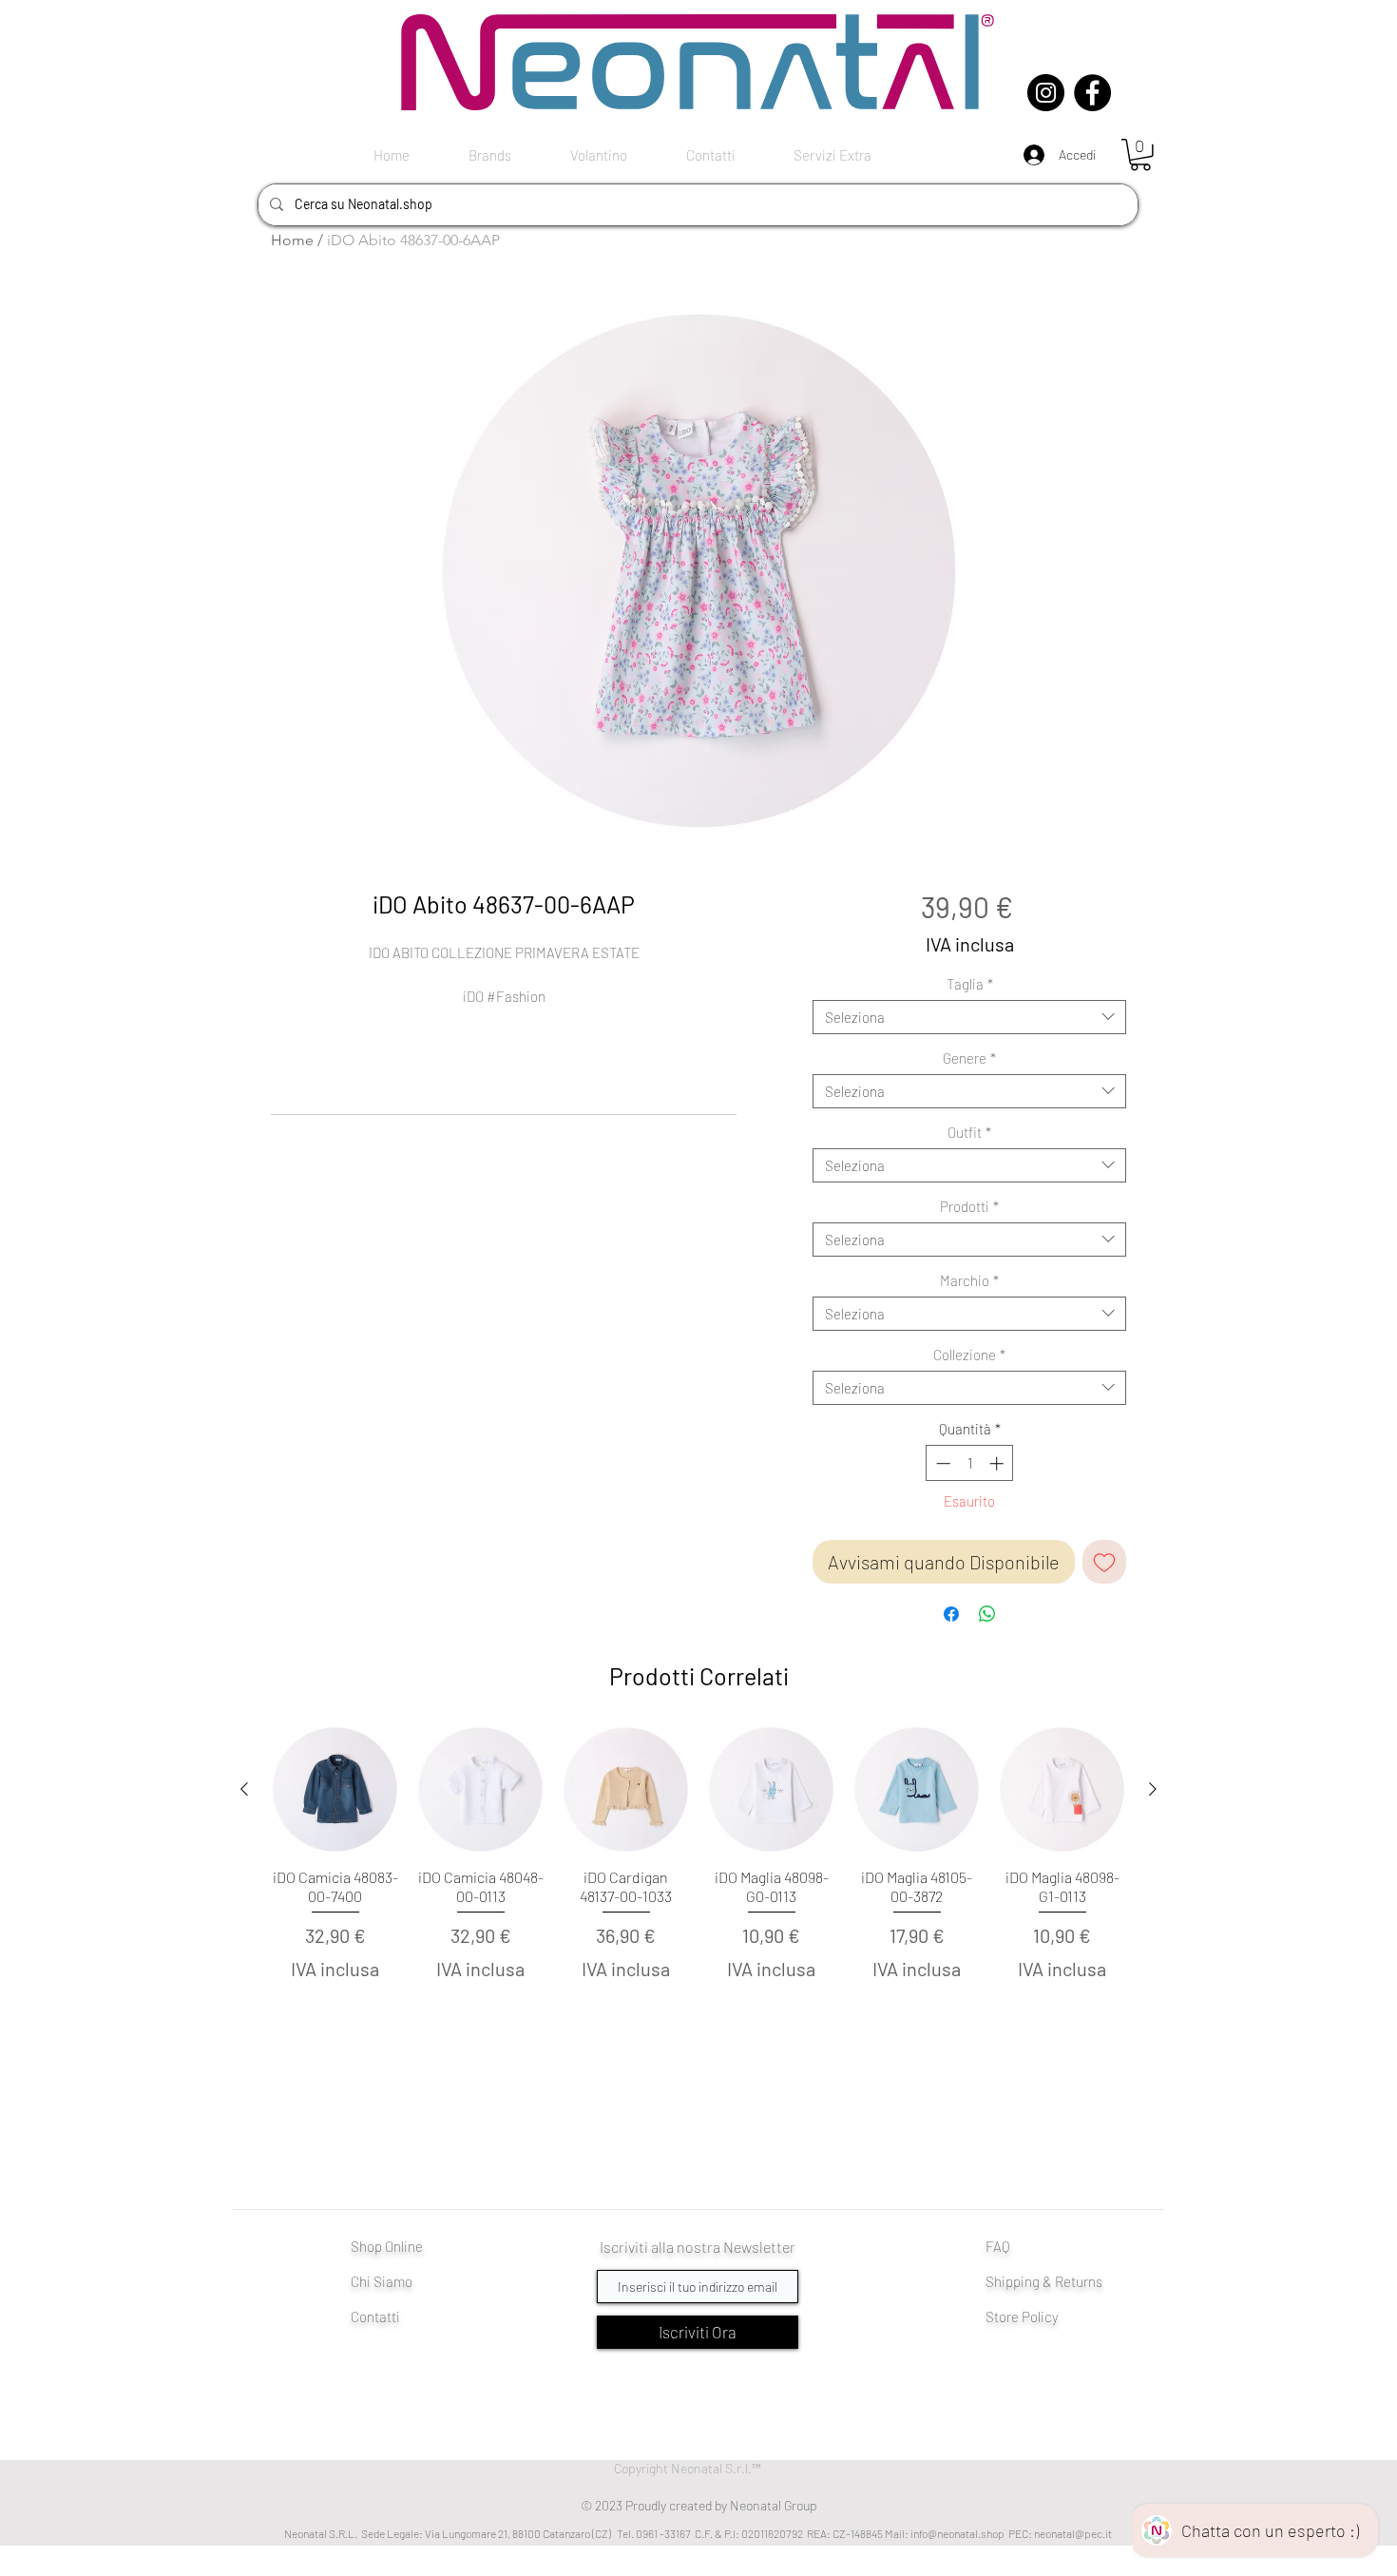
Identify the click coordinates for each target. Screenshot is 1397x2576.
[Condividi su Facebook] (951, 1614)
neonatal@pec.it (1073, 2533)
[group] (698, 1896)
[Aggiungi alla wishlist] (1104, 1562)
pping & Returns (1054, 2281)
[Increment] (998, 1463)
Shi (995, 2281)
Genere (969, 1058)
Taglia (970, 984)
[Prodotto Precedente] (244, 1789)
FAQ (998, 2246)
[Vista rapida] (335, 1789)
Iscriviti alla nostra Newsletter (698, 2247)
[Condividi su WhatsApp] (987, 1614)
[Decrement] (941, 1463)
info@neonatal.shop (957, 2533)
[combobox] (969, 1017)
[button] (1140, 155)
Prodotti (969, 1206)
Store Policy (1022, 2316)
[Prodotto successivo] (1153, 1789)
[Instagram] (1046, 93)
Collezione (969, 1355)
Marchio (969, 1280)
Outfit (969, 1132)
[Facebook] (1092, 93)
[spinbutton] (970, 1463)
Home (292, 240)
